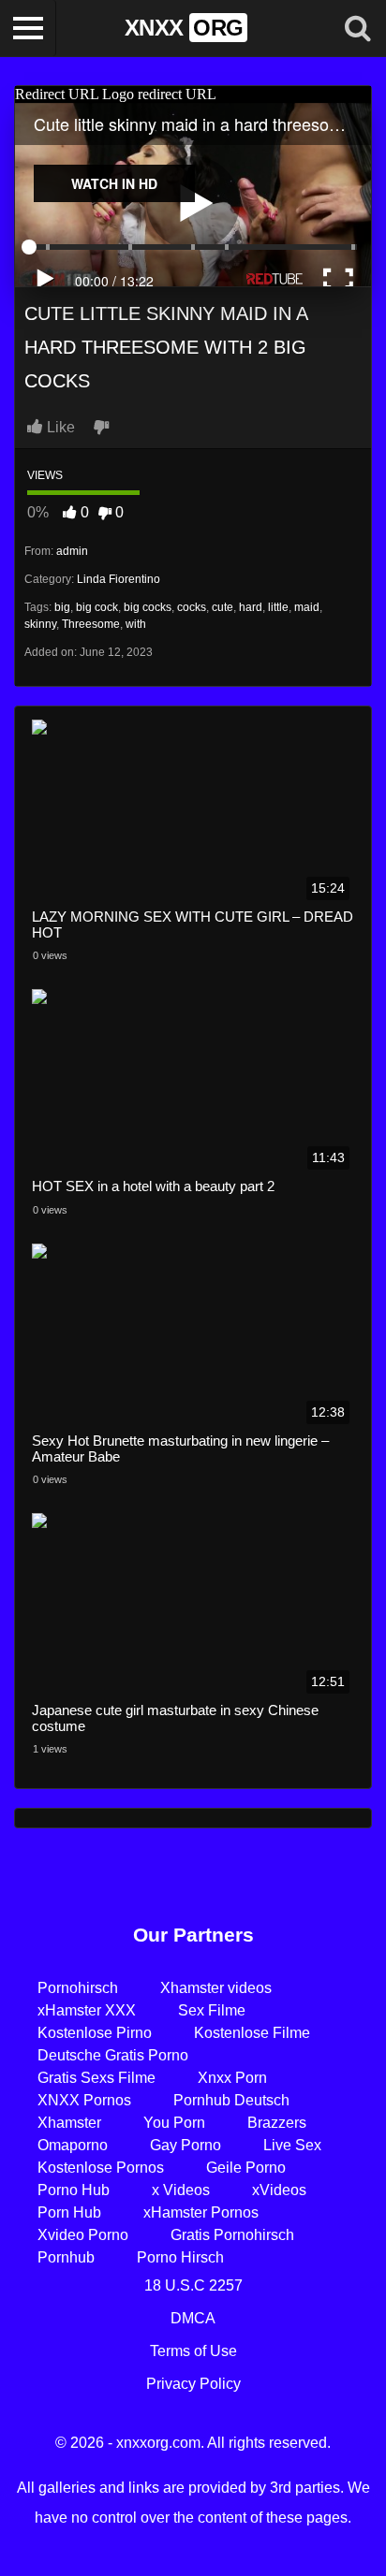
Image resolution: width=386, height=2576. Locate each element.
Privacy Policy (193, 2384)
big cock (97, 607)
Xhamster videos (216, 1988)
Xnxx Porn (232, 2078)
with (136, 624)
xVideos (279, 2190)
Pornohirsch (78, 1988)
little (278, 607)
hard (251, 607)
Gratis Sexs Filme (96, 2078)
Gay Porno (186, 2145)
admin (72, 551)
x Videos (181, 2190)
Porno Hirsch (180, 2257)
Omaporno (73, 2145)
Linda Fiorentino (119, 579)
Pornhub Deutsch (231, 2100)
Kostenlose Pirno (95, 2033)
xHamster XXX (87, 2010)
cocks (192, 607)
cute (223, 607)
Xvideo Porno (83, 2235)
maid (307, 607)
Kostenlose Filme (252, 2033)
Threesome (91, 624)
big (62, 607)
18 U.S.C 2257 (193, 2285)
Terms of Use (193, 2351)
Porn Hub (69, 2212)
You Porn (174, 2123)
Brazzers (277, 2123)
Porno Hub (74, 2190)
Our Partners (193, 1935)
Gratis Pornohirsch (232, 2235)
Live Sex (292, 2145)
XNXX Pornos (84, 2100)
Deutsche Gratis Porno (113, 2055)
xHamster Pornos (201, 2212)
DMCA (193, 2318)
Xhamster (69, 2123)
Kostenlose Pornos (101, 2168)
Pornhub (66, 2257)
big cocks (148, 607)
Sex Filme (212, 2010)
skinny (40, 624)
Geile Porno (246, 2168)
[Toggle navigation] (28, 28)
